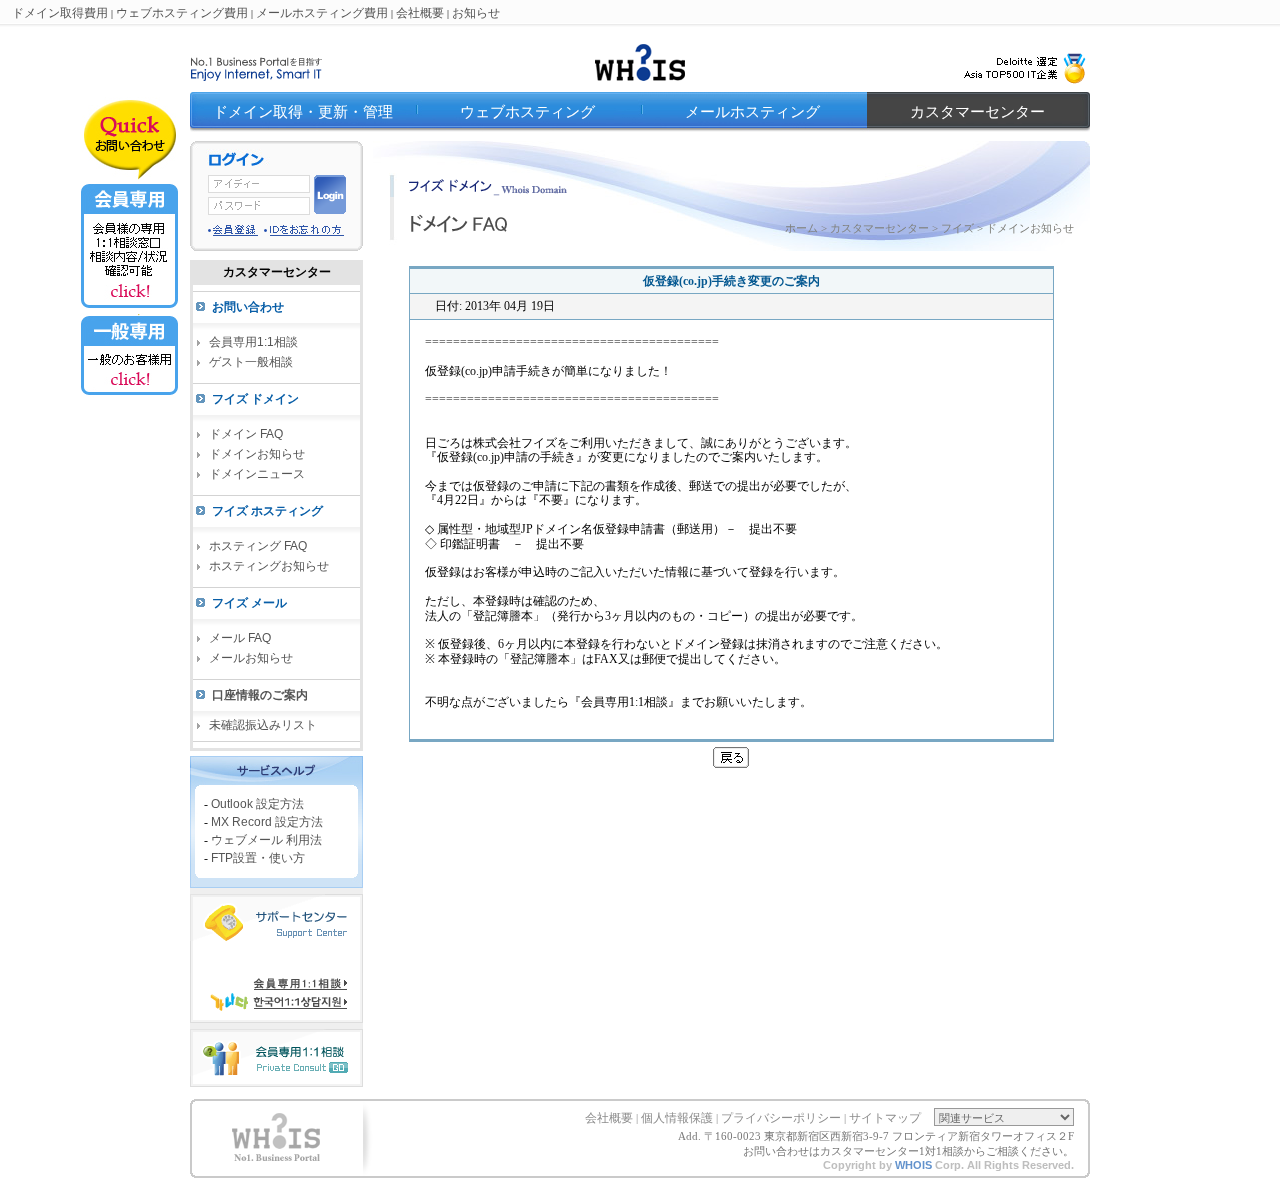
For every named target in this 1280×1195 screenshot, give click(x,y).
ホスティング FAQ (258, 546)
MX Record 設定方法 (267, 821)
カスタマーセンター (977, 112)
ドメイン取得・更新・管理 (303, 112)
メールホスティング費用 (322, 13)
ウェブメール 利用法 (266, 839)
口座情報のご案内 (260, 695)
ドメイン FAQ (246, 434)
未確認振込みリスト (263, 725)
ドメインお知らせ (257, 454)
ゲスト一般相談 (251, 362)
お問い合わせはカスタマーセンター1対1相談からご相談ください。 (908, 1151)
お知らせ (476, 13)
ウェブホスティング (527, 112)
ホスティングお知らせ (269, 566)
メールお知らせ (251, 658)
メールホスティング (752, 112)
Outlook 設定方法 (257, 803)
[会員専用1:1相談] (129, 309)
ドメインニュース (257, 474)
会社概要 (420, 13)
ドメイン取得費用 (60, 13)
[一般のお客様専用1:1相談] (129, 394)
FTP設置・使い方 (258, 857)
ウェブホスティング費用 (182, 13)
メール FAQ (240, 638)
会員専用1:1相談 (253, 342)
